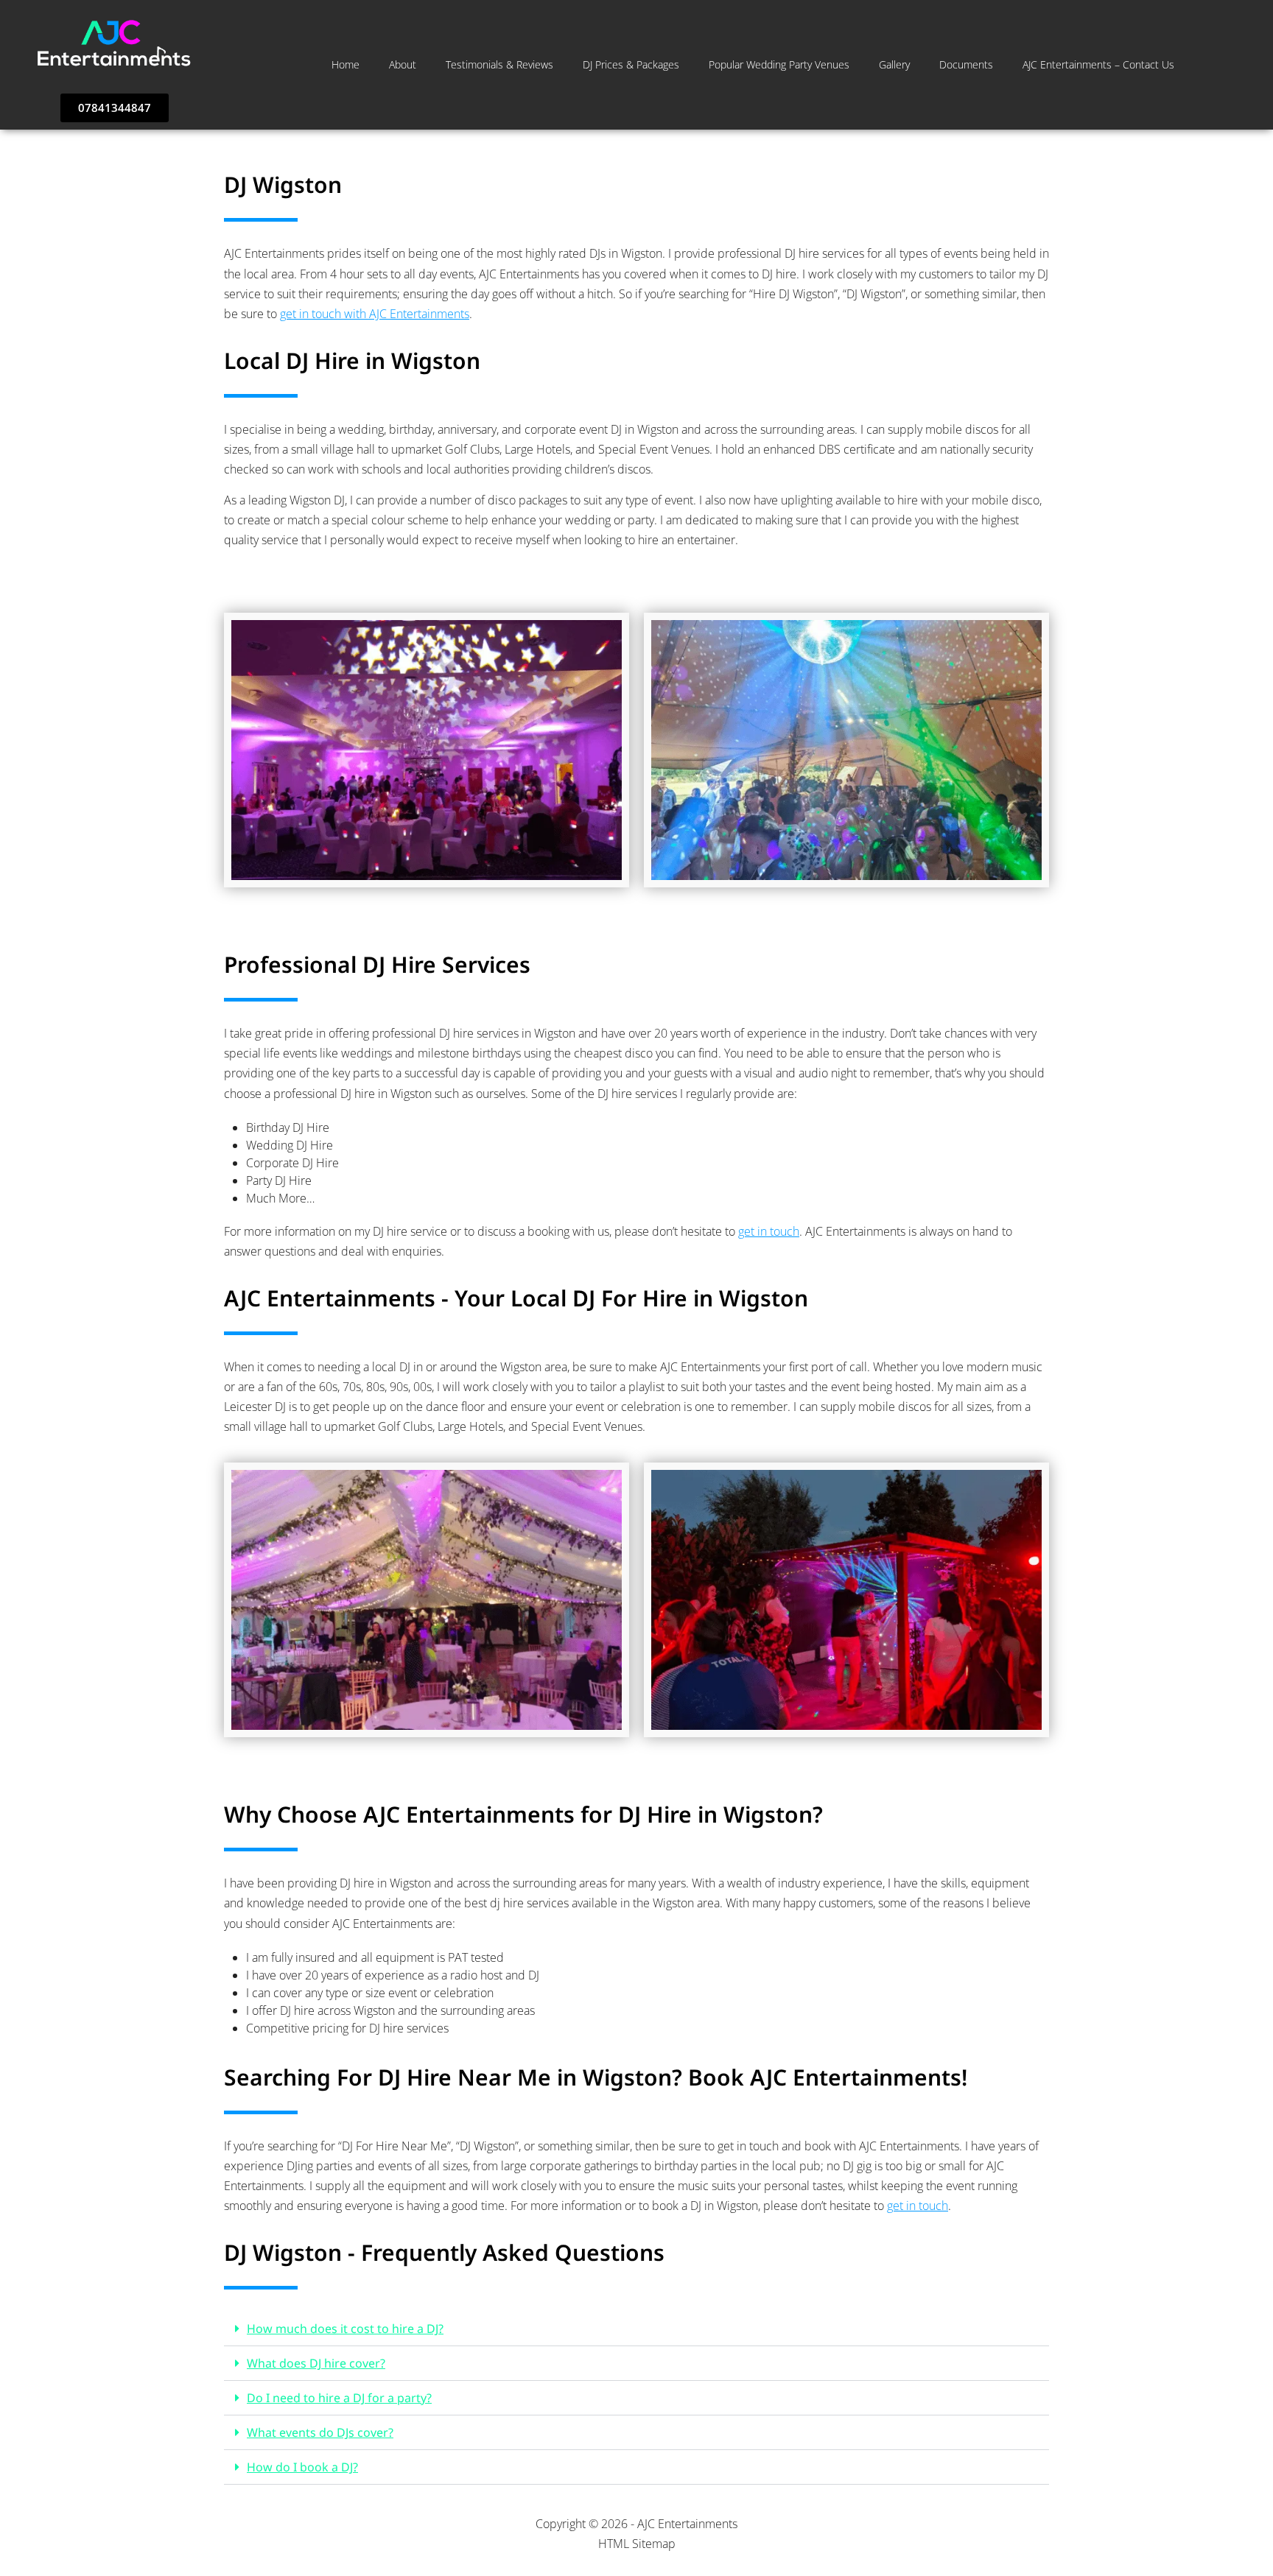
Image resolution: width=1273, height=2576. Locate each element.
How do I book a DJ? (302, 2467)
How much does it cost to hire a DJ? (345, 2329)
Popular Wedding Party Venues (779, 64)
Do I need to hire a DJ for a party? (339, 2398)
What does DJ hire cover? (316, 2363)
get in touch (769, 1231)
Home (346, 64)
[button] (636, 2329)
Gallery (894, 64)
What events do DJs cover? (320, 2432)
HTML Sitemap (637, 2544)
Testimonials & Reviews (499, 64)
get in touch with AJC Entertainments (375, 314)
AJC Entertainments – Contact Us (1098, 64)
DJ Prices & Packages (631, 64)
